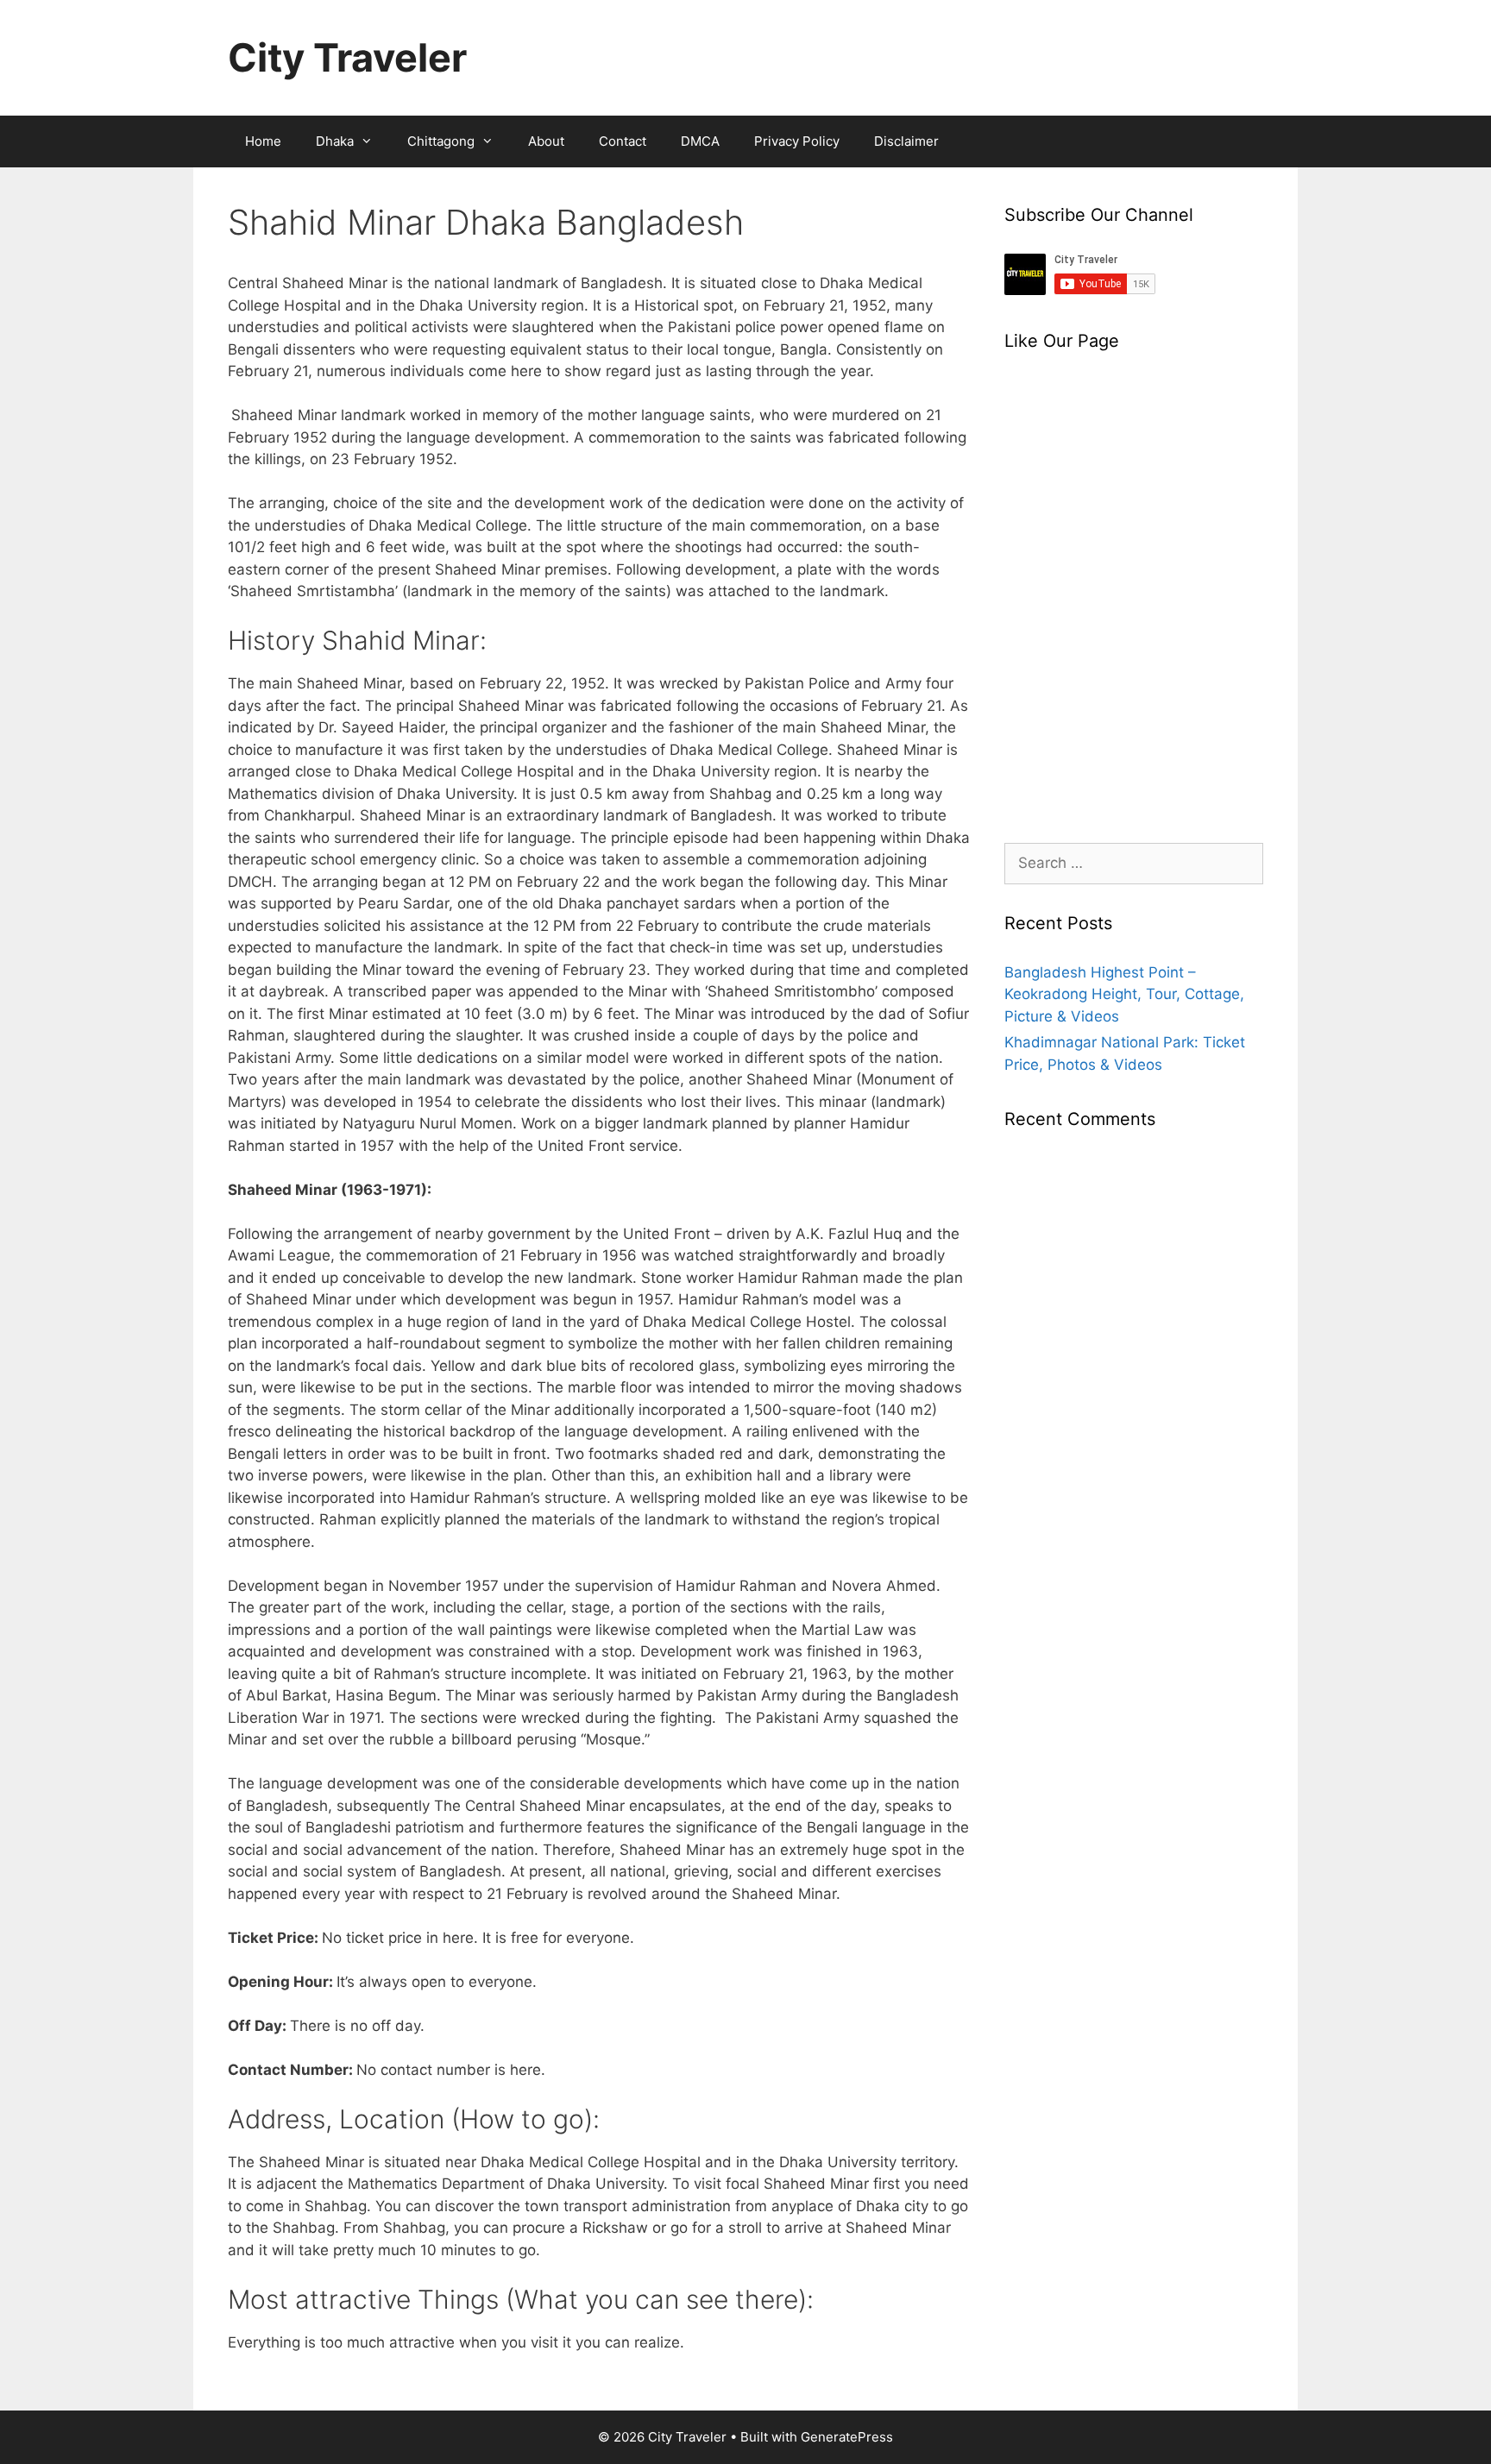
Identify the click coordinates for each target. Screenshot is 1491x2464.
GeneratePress (847, 2437)
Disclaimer (906, 141)
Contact (623, 141)
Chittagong (441, 141)
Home (263, 141)
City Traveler (347, 57)
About (546, 141)
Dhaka (335, 141)
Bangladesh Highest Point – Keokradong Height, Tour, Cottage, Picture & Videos (1124, 994)
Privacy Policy (797, 141)
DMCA (700, 141)
